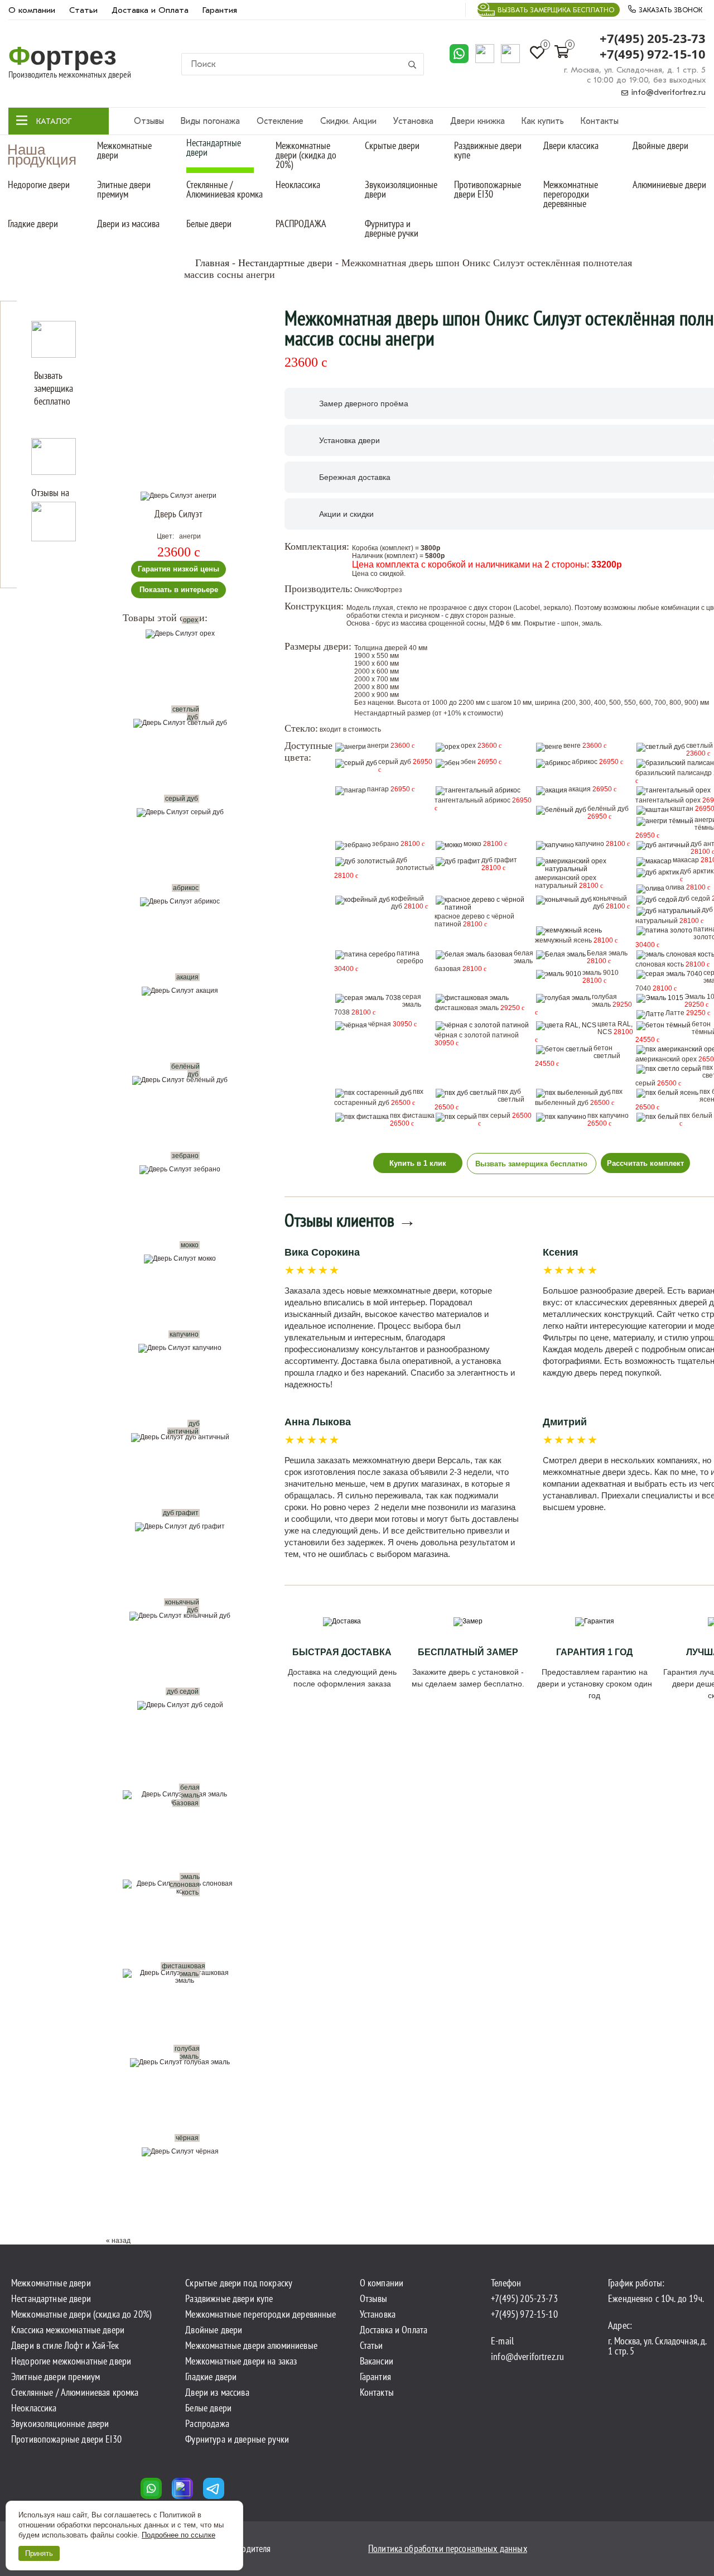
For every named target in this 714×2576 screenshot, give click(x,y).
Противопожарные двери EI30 (488, 189)
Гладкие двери (33, 224)
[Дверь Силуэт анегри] (178, 496)
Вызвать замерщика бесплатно (556, 10)
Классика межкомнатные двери (68, 2330)
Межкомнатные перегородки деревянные (571, 194)
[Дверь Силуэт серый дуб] (183, 853)
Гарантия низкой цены (178, 569)
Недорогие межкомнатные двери (71, 2361)
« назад (118, 2241)
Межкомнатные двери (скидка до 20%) (306, 155)
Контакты (600, 121)
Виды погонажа (210, 121)
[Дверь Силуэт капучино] (183, 1388)
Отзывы (149, 121)
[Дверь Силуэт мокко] (183, 1299)
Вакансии (377, 2361)
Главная (212, 263)
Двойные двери (660, 145)
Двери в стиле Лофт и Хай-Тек (65, 2346)
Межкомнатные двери (124, 150)
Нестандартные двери (214, 147)
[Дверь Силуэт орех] (183, 674)
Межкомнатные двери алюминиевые (251, 2346)
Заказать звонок (669, 10)
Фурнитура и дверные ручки (392, 228)
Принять (39, 2553)
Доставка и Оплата (150, 10)
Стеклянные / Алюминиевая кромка (225, 189)
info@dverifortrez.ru (667, 92)
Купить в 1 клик (418, 1163)
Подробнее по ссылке (178, 2535)
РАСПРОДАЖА (301, 224)
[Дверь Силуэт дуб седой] (183, 1746)
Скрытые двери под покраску (239, 2283)
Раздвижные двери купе (488, 150)
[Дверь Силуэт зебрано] (183, 1210)
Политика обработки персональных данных (448, 2548)
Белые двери (209, 224)
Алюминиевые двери (669, 184)
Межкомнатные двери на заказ (241, 2361)
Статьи (83, 10)
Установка (413, 121)
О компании (32, 10)
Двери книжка (477, 121)
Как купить (543, 121)
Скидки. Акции (348, 121)
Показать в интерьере (179, 590)
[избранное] (238, 506)
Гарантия (220, 10)
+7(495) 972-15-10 (653, 54)
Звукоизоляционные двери (401, 189)
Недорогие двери (39, 184)
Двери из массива (128, 224)
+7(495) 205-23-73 (653, 39)
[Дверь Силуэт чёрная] (183, 2192)
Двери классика (571, 145)
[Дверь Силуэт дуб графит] (183, 1567)
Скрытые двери (392, 145)
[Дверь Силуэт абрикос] (183, 942)
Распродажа (207, 2424)
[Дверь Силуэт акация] (183, 1031)
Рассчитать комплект (645, 1163)
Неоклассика (298, 184)
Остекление (280, 121)
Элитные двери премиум (124, 189)
